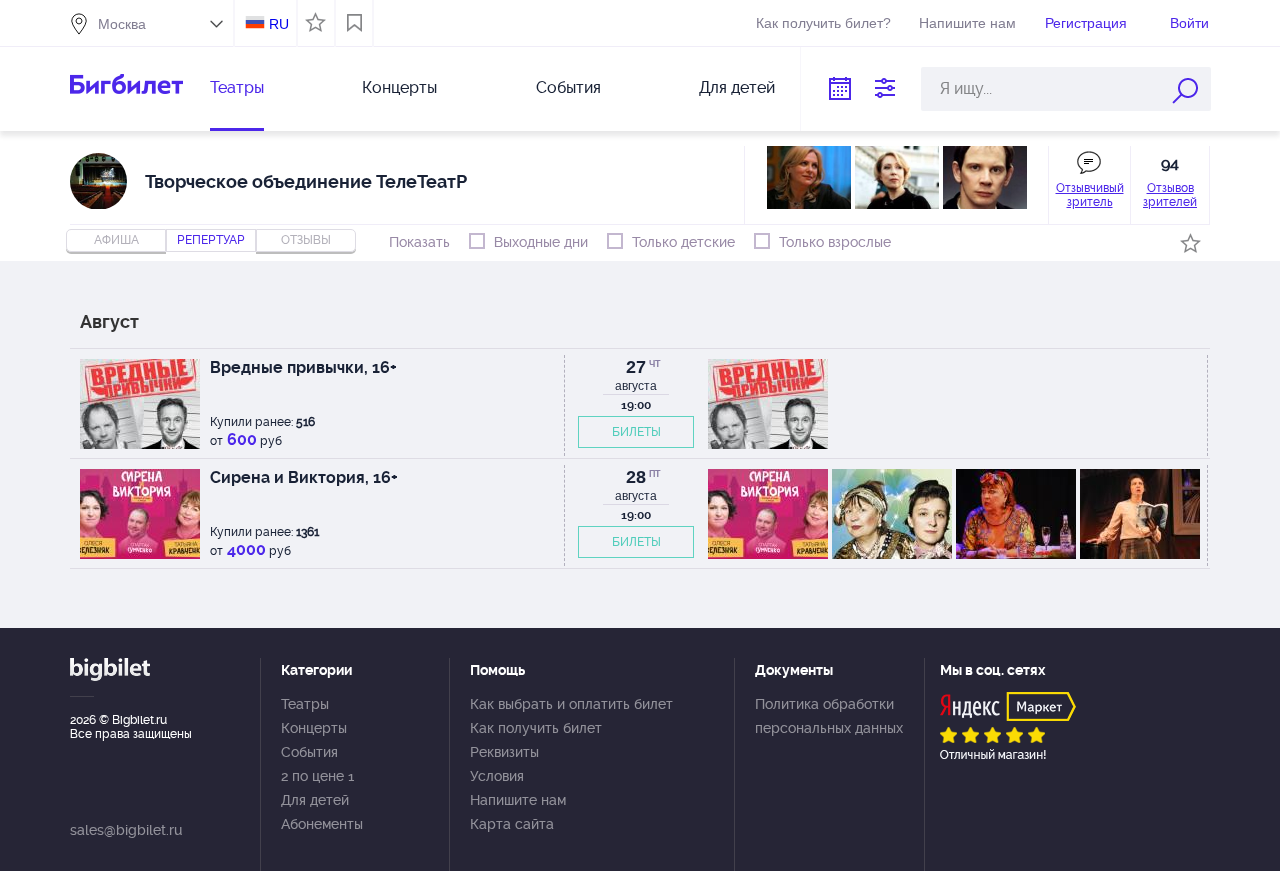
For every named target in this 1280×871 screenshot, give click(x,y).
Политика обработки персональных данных (829, 716)
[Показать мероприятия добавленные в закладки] (354, 23)
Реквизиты (504, 752)
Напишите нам (967, 23)
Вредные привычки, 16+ (303, 367)
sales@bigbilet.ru (126, 830)
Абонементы (322, 824)
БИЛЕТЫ (636, 432)
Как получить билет (536, 728)
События (568, 87)
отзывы (306, 240)
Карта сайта (512, 824)
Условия (497, 776)
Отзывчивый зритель (1090, 195)
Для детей (737, 87)
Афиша (116, 240)
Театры (237, 87)
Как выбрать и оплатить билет (571, 704)
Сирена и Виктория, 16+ (304, 477)
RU (279, 24)
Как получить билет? (823, 23)
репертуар (211, 240)
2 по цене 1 (317, 776)
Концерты (399, 87)
